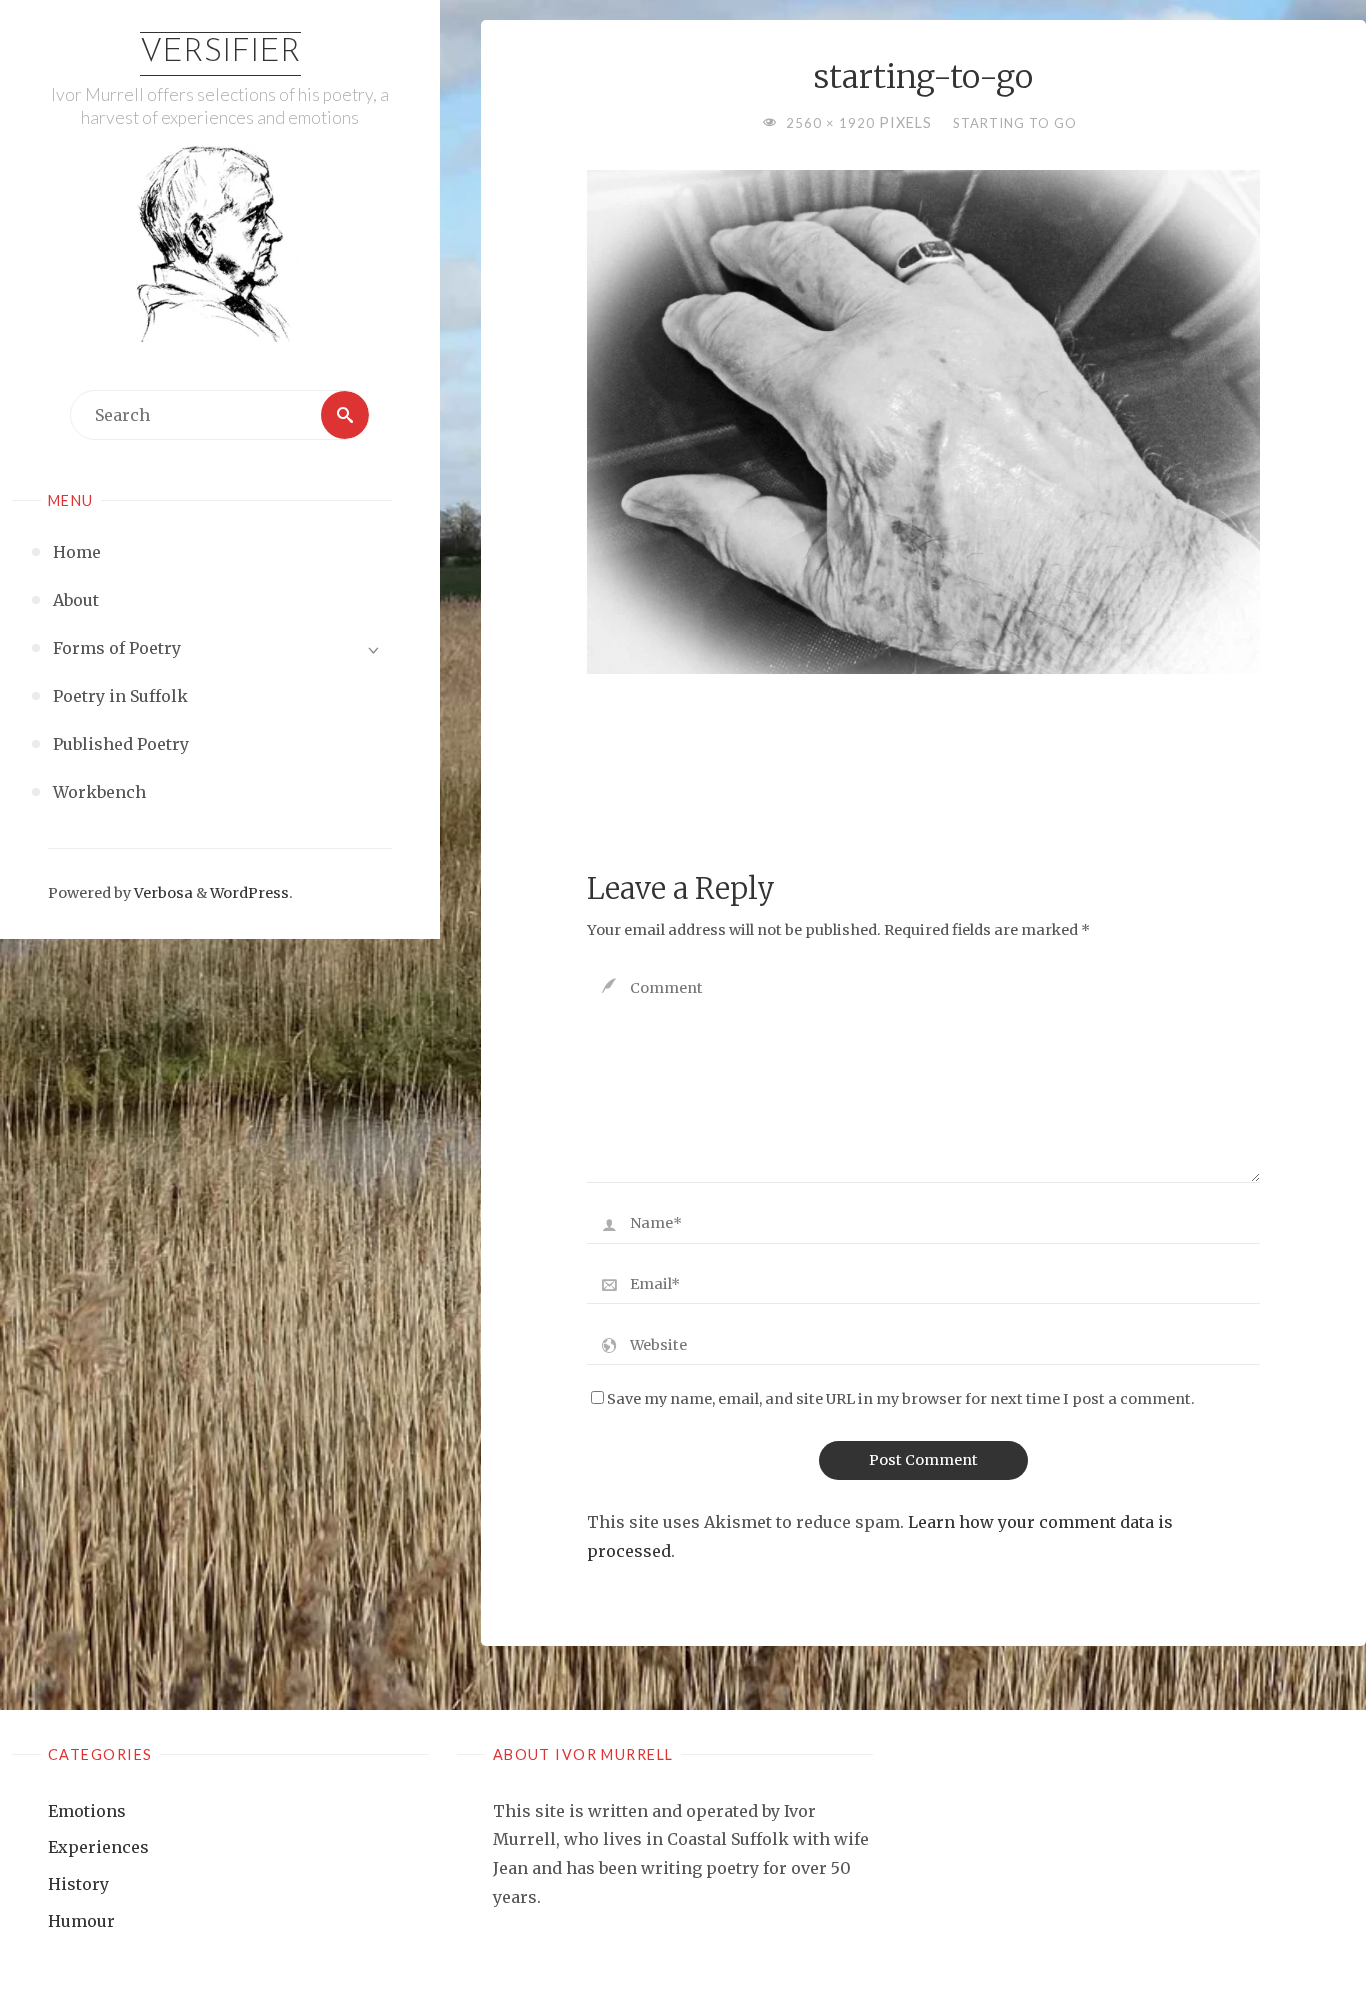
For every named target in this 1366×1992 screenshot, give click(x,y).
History (78, 1884)
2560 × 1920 (832, 123)
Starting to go (1015, 123)
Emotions (87, 1811)
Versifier (220, 53)
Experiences (98, 1847)
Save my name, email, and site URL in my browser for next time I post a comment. (901, 1399)
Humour (81, 1921)
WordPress (249, 893)
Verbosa (162, 893)
